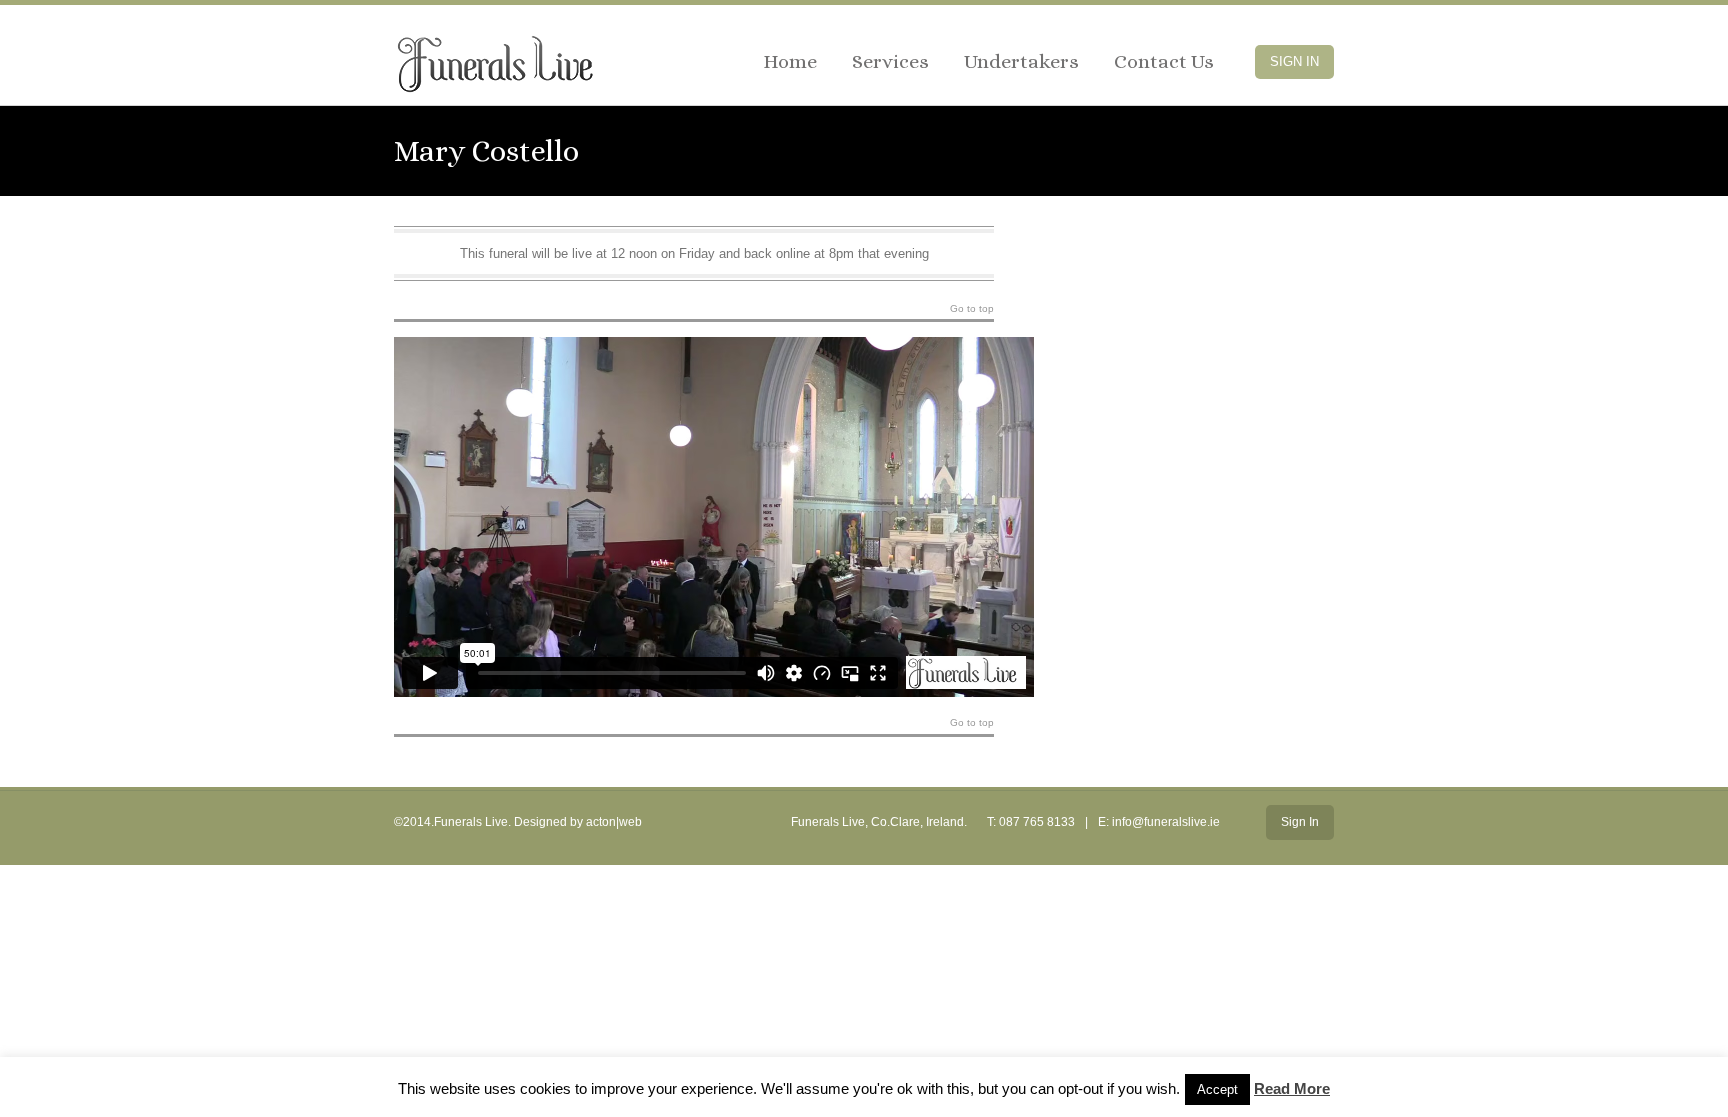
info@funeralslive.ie (1166, 822)
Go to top (972, 309)
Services (890, 61)
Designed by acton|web (578, 822)
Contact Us (1164, 61)
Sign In (1294, 61)
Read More (1292, 1088)
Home (790, 61)
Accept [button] (1217, 1089)
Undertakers (1021, 61)
